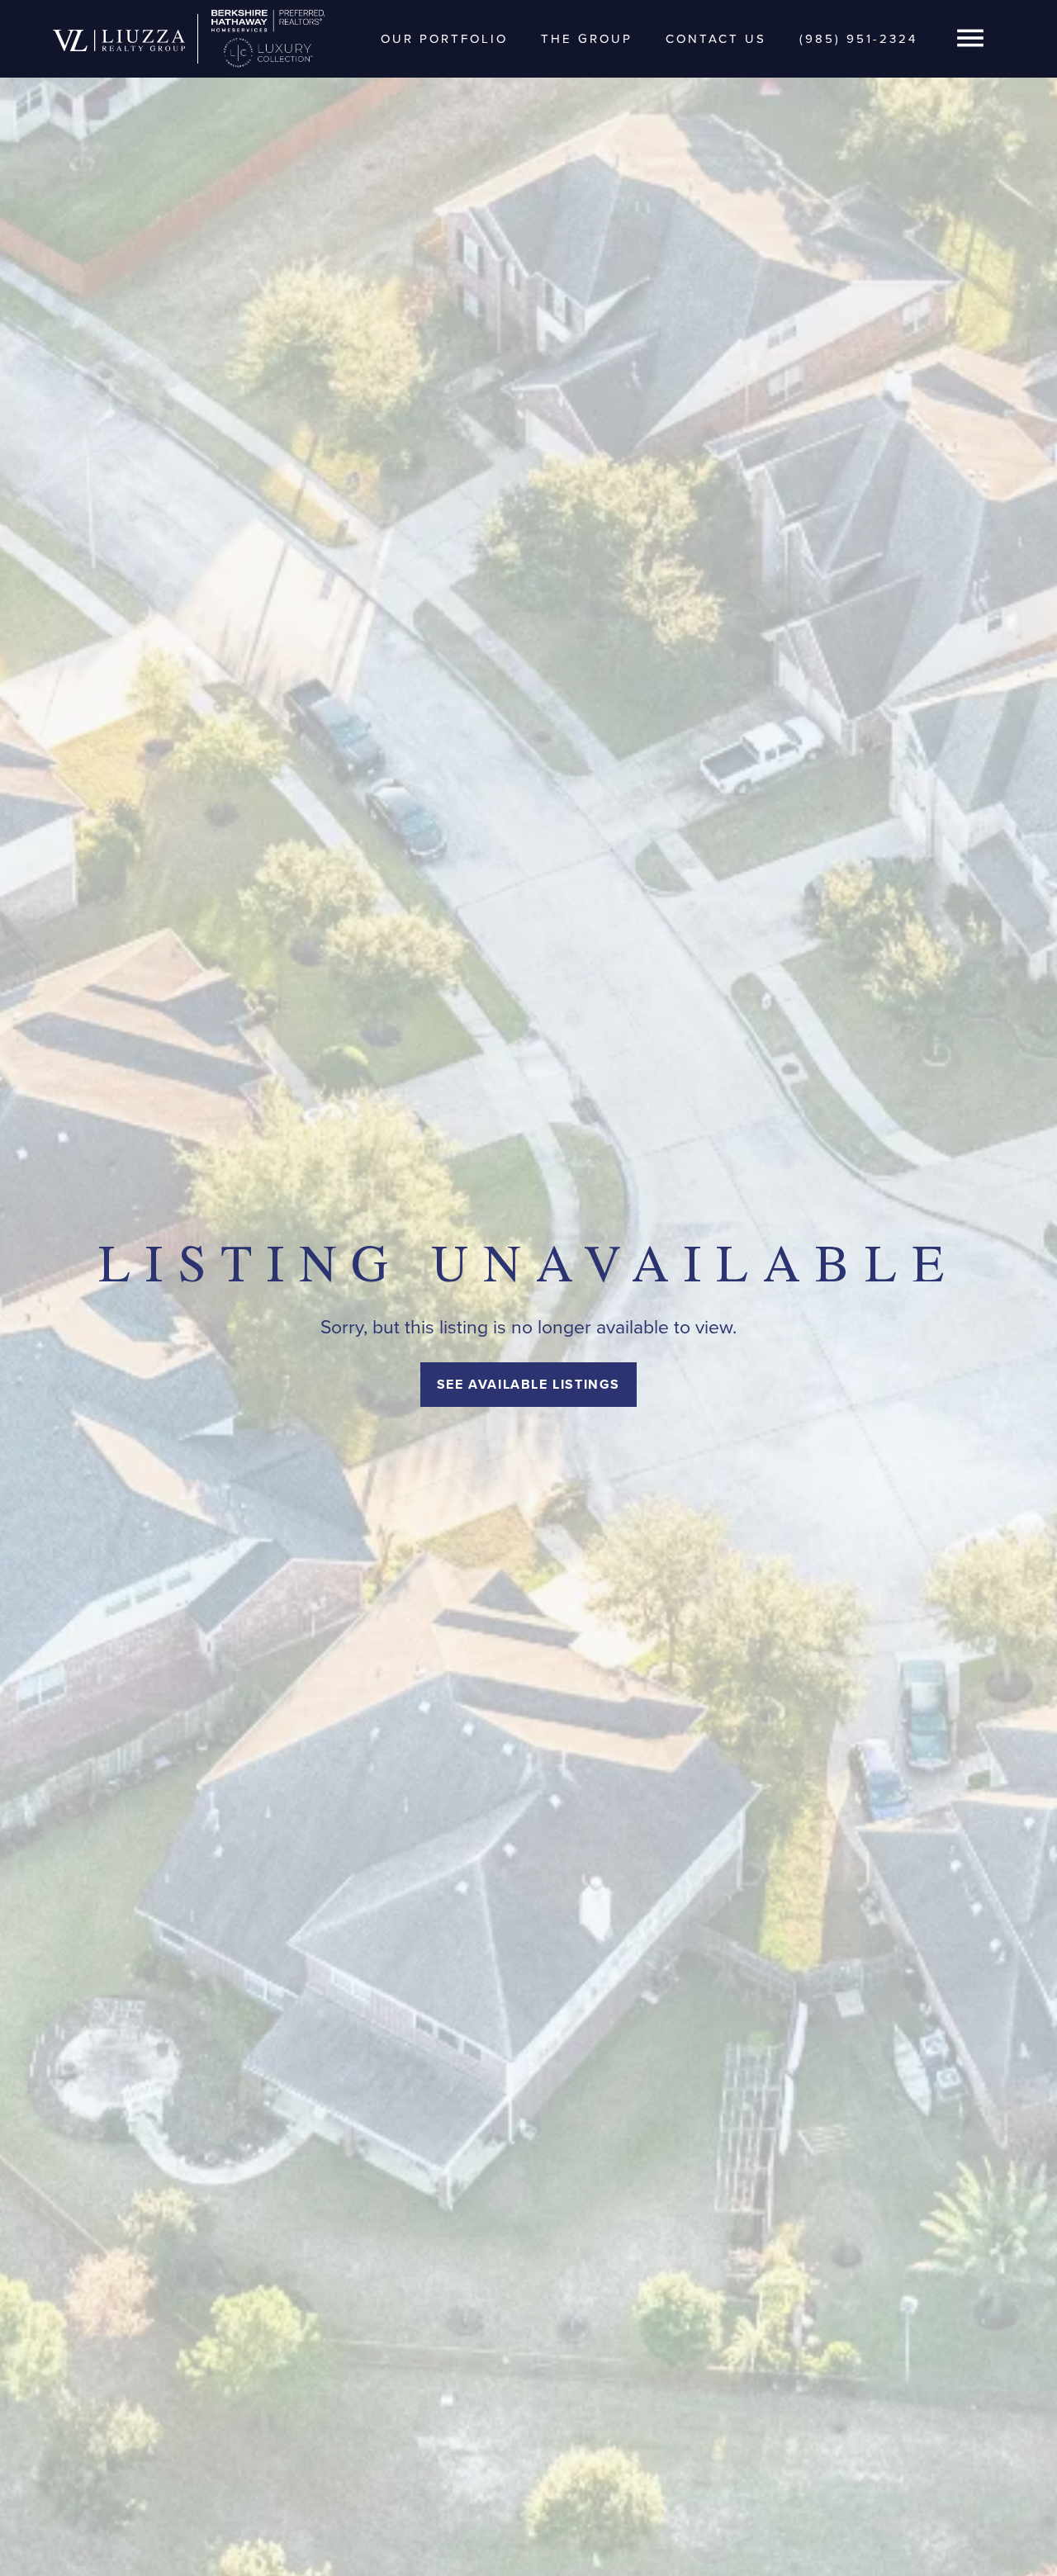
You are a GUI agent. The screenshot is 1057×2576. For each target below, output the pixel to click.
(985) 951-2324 (858, 39)
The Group (587, 39)
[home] (119, 39)
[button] (970, 39)
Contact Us (716, 39)
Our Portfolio (444, 39)
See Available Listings (528, 1384)
